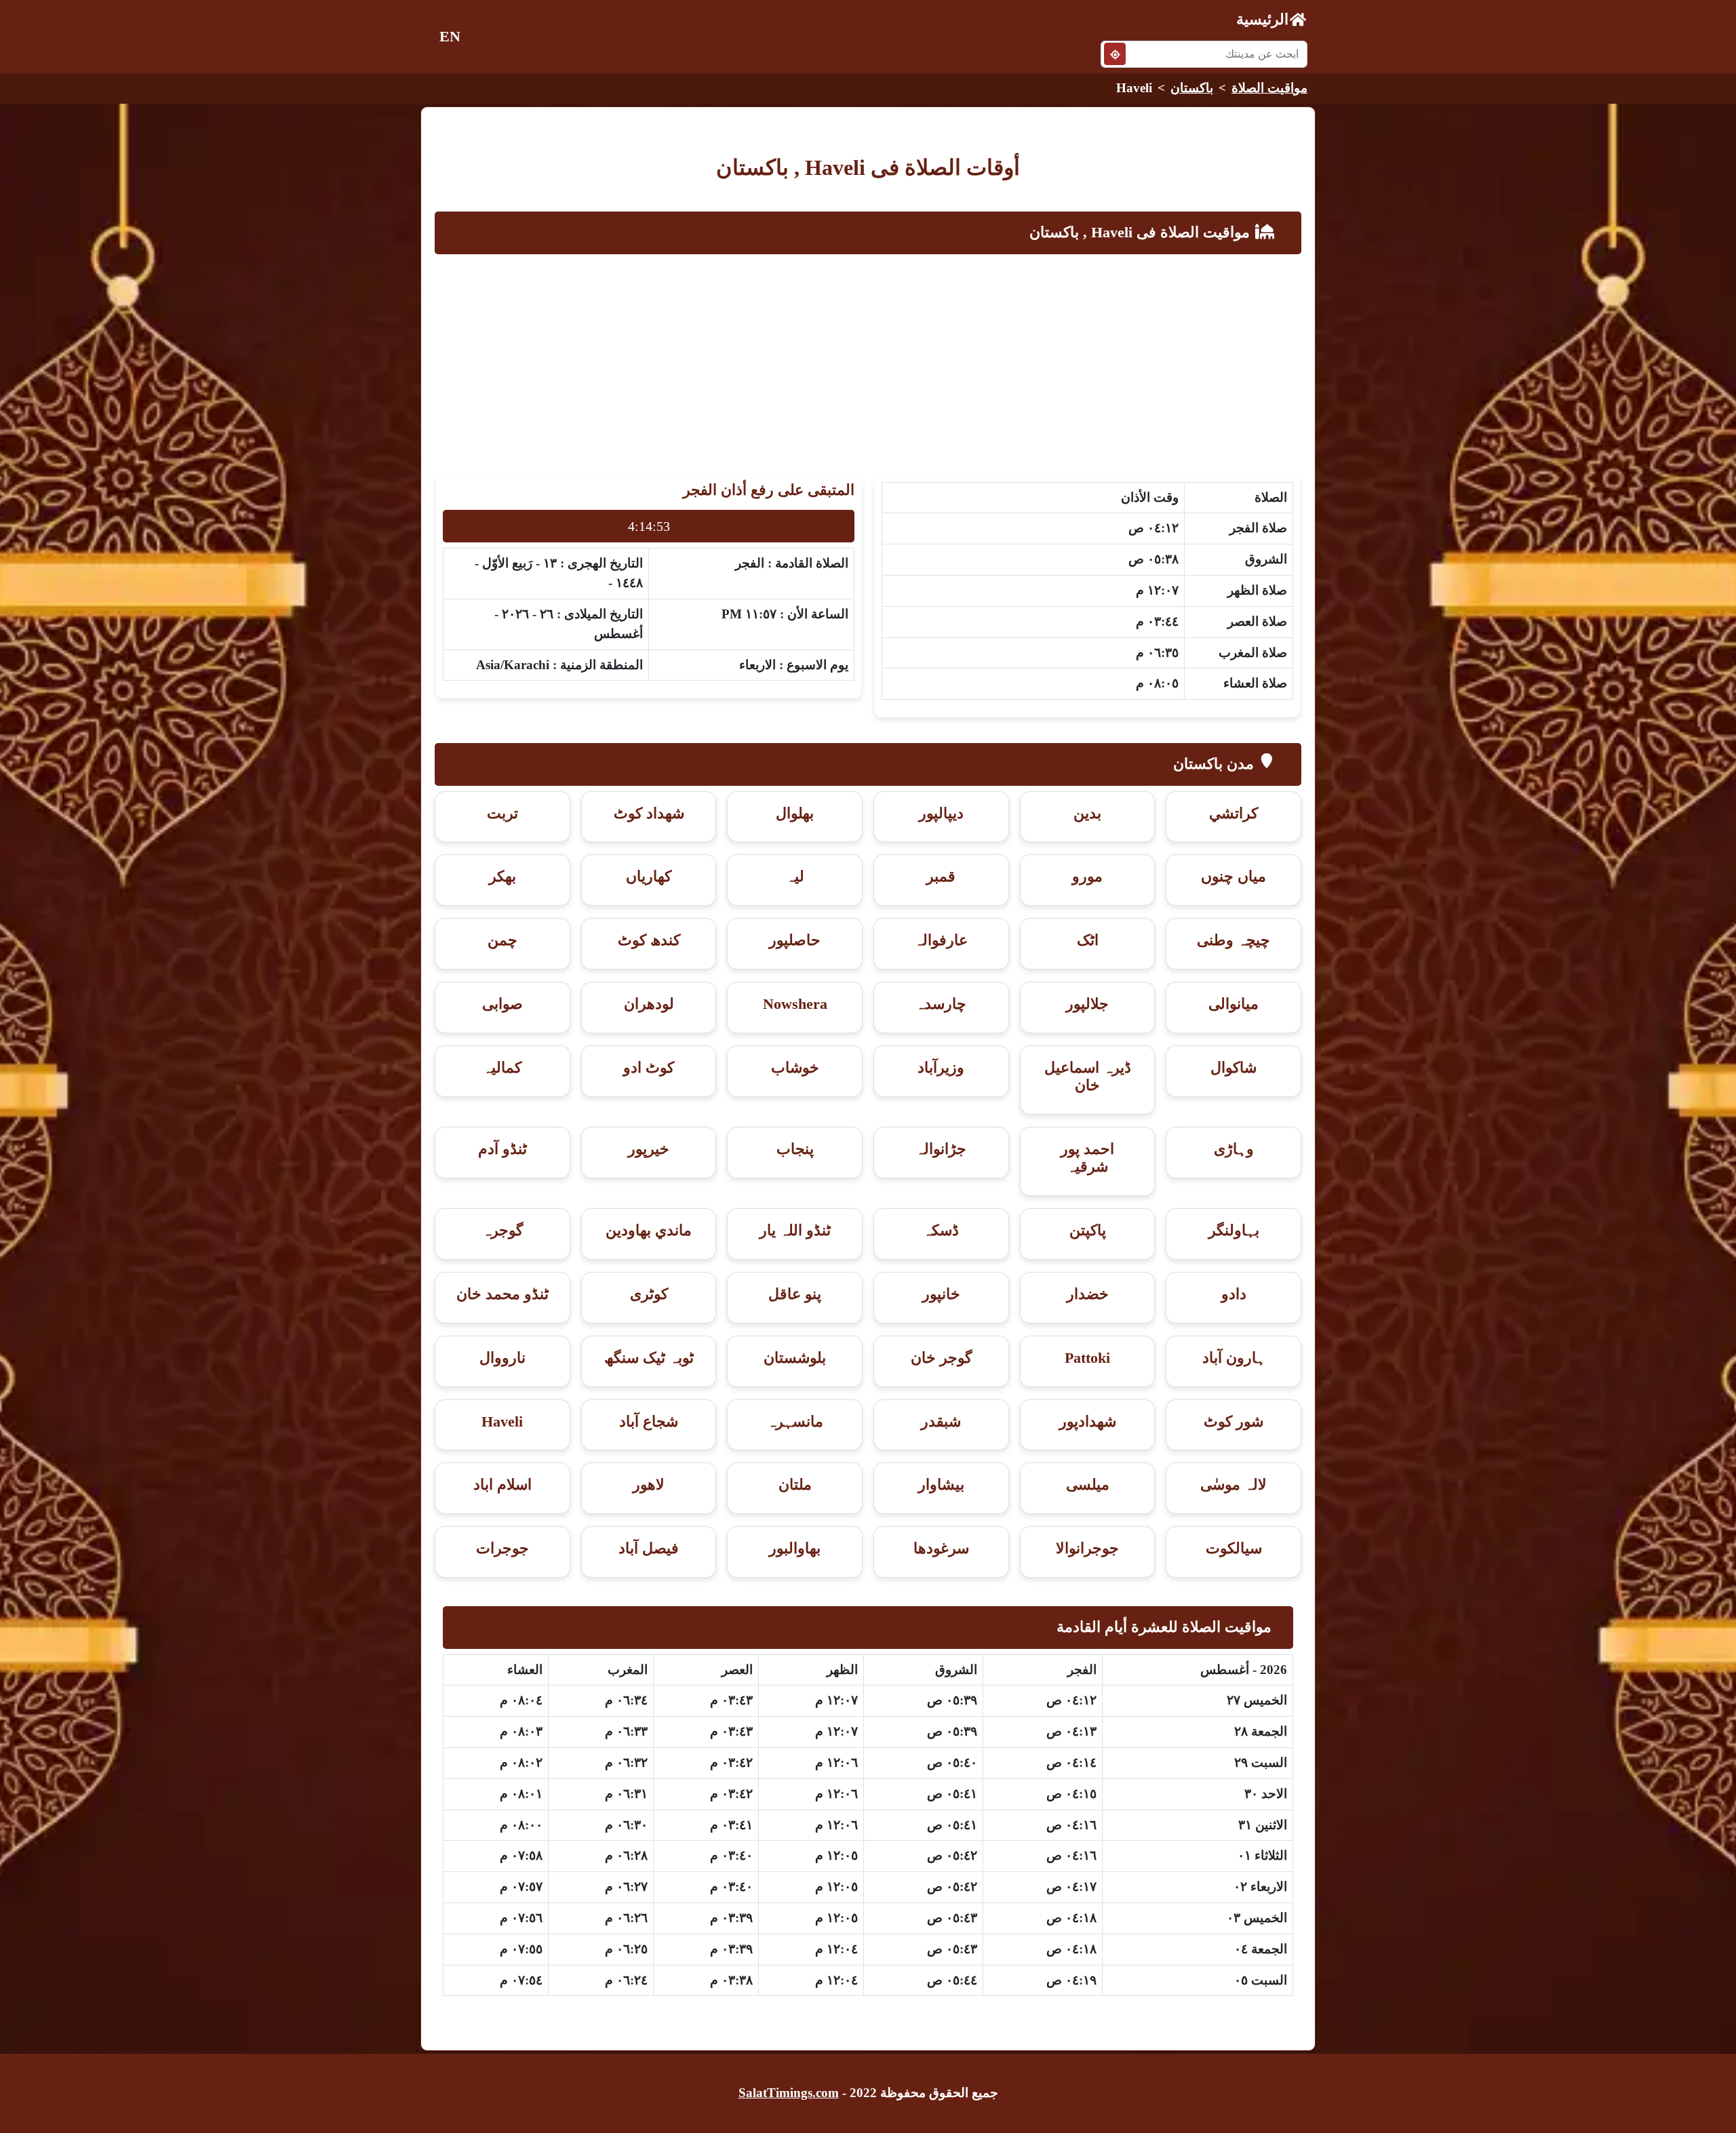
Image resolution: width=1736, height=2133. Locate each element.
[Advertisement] (868, 361)
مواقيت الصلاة (1269, 88)
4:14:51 (649, 526)
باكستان (1192, 88)
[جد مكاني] (1115, 54)
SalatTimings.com (789, 2093)
